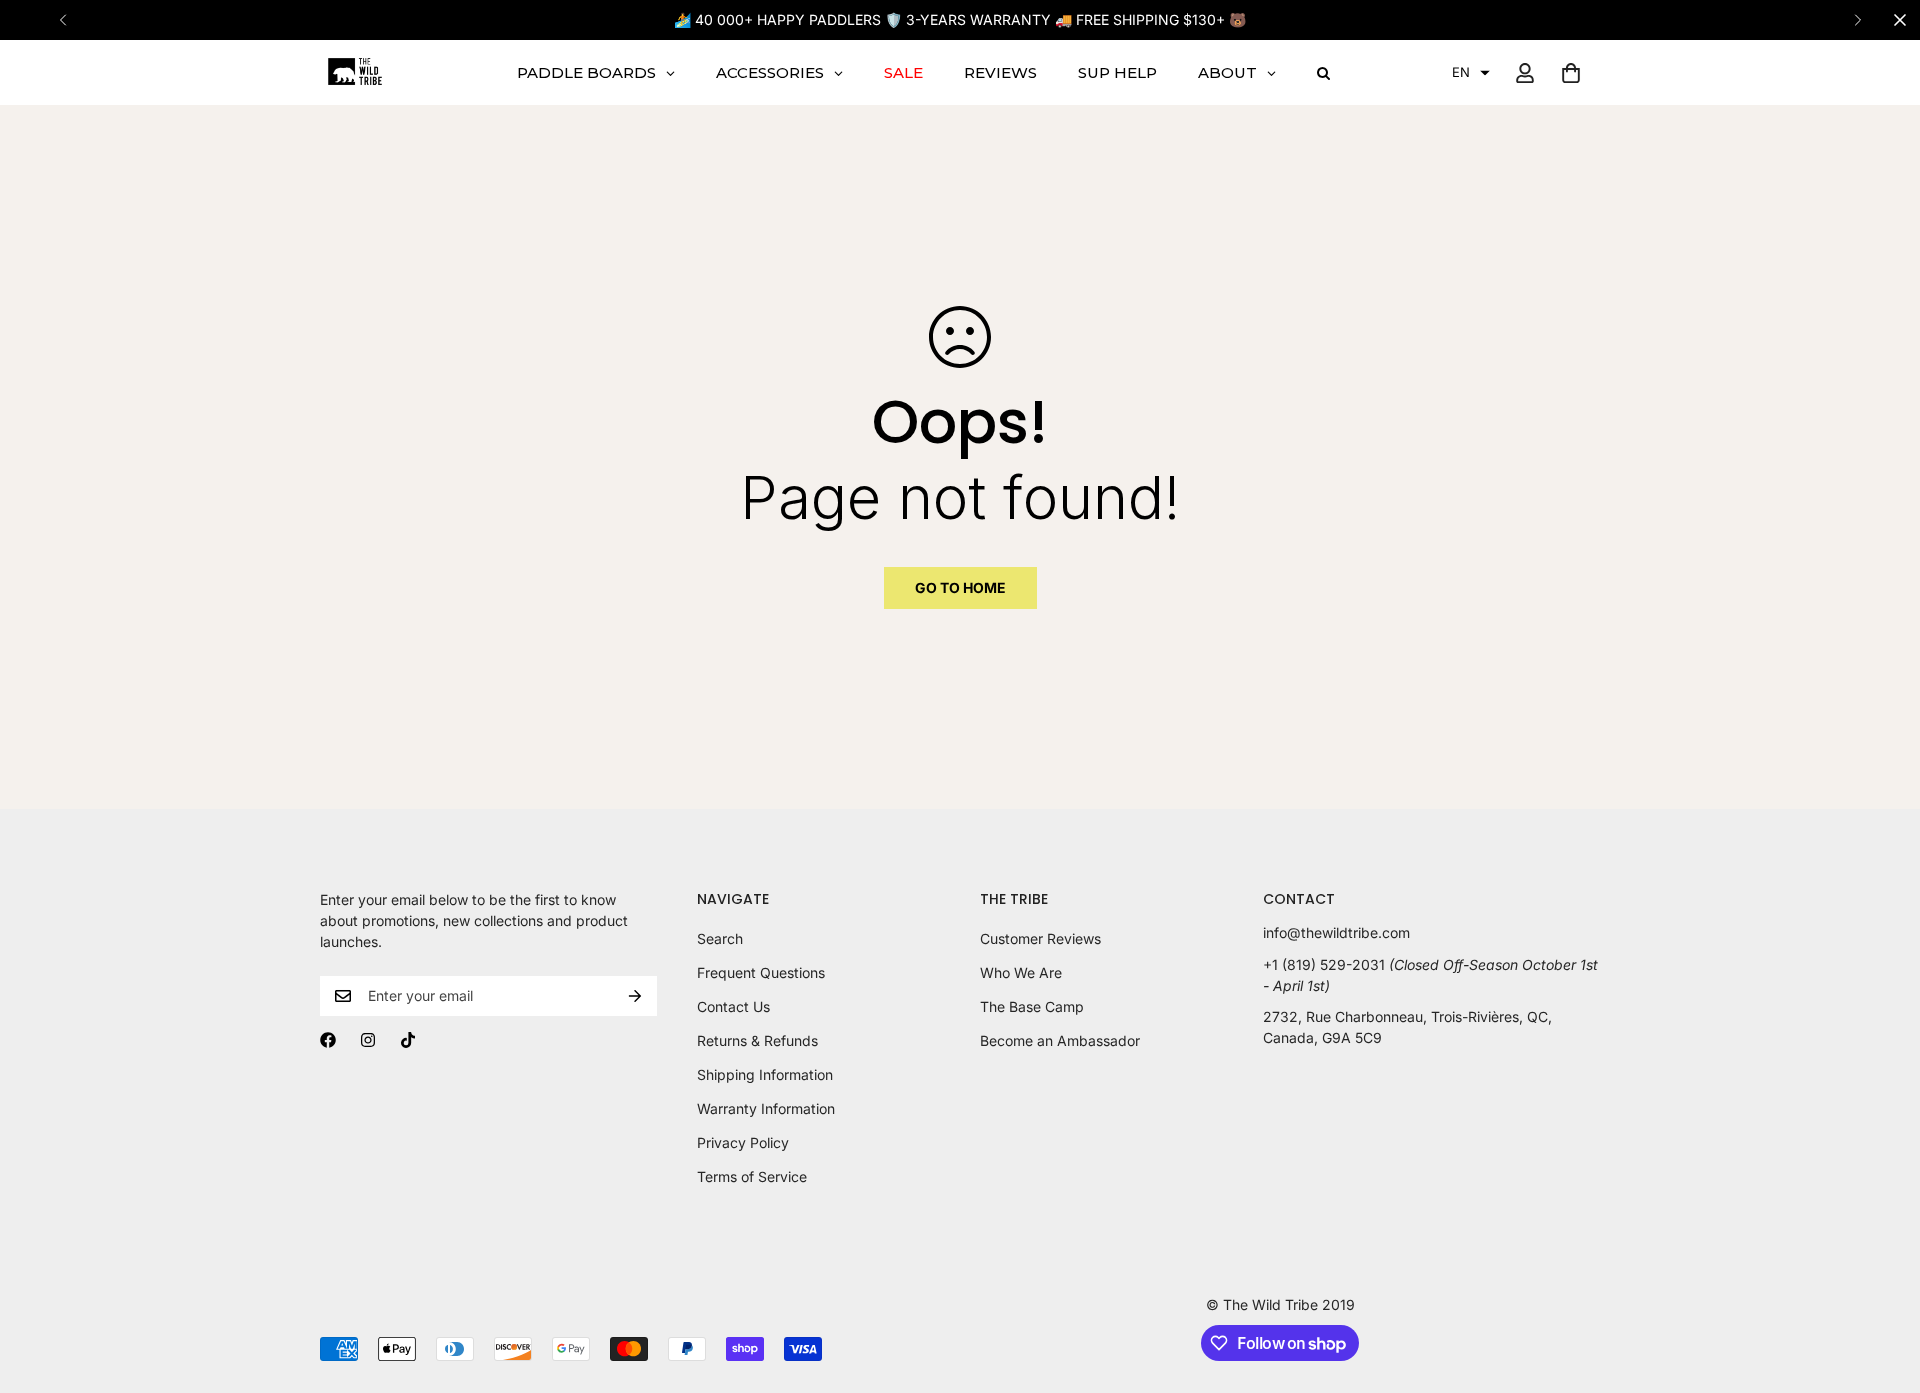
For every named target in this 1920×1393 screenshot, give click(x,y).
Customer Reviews (1040, 938)
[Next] (1857, 20)
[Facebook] (328, 1040)
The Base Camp (1032, 1006)
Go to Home (960, 587)
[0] (1571, 73)
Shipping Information (765, 1074)
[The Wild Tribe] (355, 72)
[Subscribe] (635, 996)
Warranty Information (766, 1108)
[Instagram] (368, 1040)
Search (720, 938)
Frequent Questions (761, 972)
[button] (1471, 73)
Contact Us (733, 1006)
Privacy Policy (743, 1142)
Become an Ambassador (1060, 1040)
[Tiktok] (408, 1040)
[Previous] (62, 20)
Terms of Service (752, 1176)
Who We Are (1021, 972)
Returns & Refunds (757, 1040)
